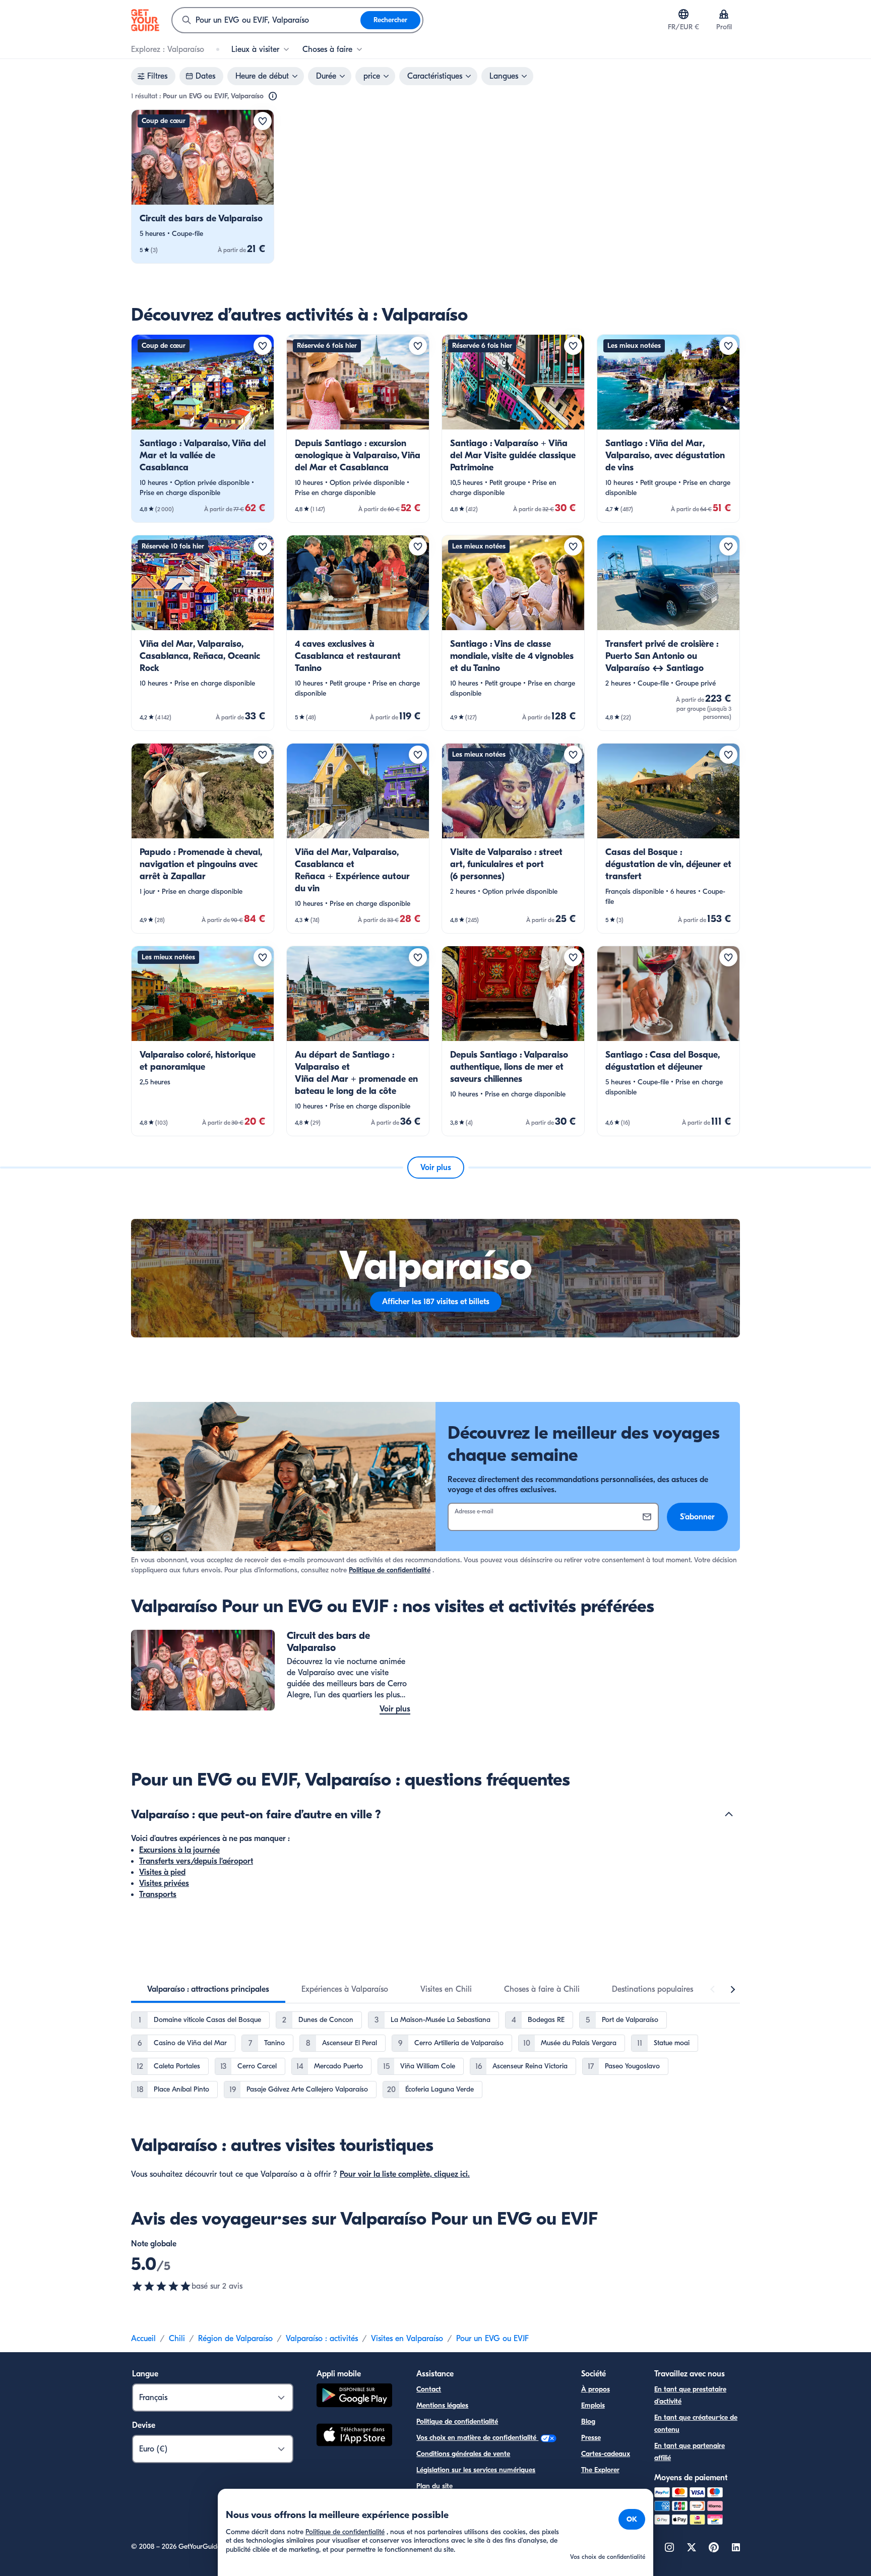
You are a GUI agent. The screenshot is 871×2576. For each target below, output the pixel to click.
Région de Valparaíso (235, 2339)
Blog (588, 2421)
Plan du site (434, 2486)
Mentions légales (442, 2405)
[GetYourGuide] (145, 20)
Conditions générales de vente (463, 2454)
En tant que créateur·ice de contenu (696, 2424)
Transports (158, 1894)
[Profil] (724, 14)
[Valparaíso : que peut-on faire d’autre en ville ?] (729, 1814)
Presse (591, 2438)
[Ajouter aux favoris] (263, 121)
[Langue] (683, 14)
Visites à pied (162, 1872)
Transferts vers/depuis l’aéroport (196, 1861)
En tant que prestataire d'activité (690, 2395)
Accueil (143, 2339)
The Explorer (600, 2470)
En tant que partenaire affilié (690, 2452)
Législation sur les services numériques (476, 2470)
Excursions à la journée (179, 1850)
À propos (596, 2389)
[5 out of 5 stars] (161, 2286)
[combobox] (266, 20)
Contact (429, 2389)
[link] (203, 187)
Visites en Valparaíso (407, 2339)
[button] (203, 187)
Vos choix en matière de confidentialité (477, 2438)
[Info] (273, 96)
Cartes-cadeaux (606, 2454)
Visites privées (164, 1883)
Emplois (593, 2405)
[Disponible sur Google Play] (354, 2397)
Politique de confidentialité (390, 1570)
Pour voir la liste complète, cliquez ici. (405, 2174)
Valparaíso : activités (322, 2339)
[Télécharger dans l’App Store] (354, 2436)
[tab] (208, 1989)
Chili (177, 2339)
